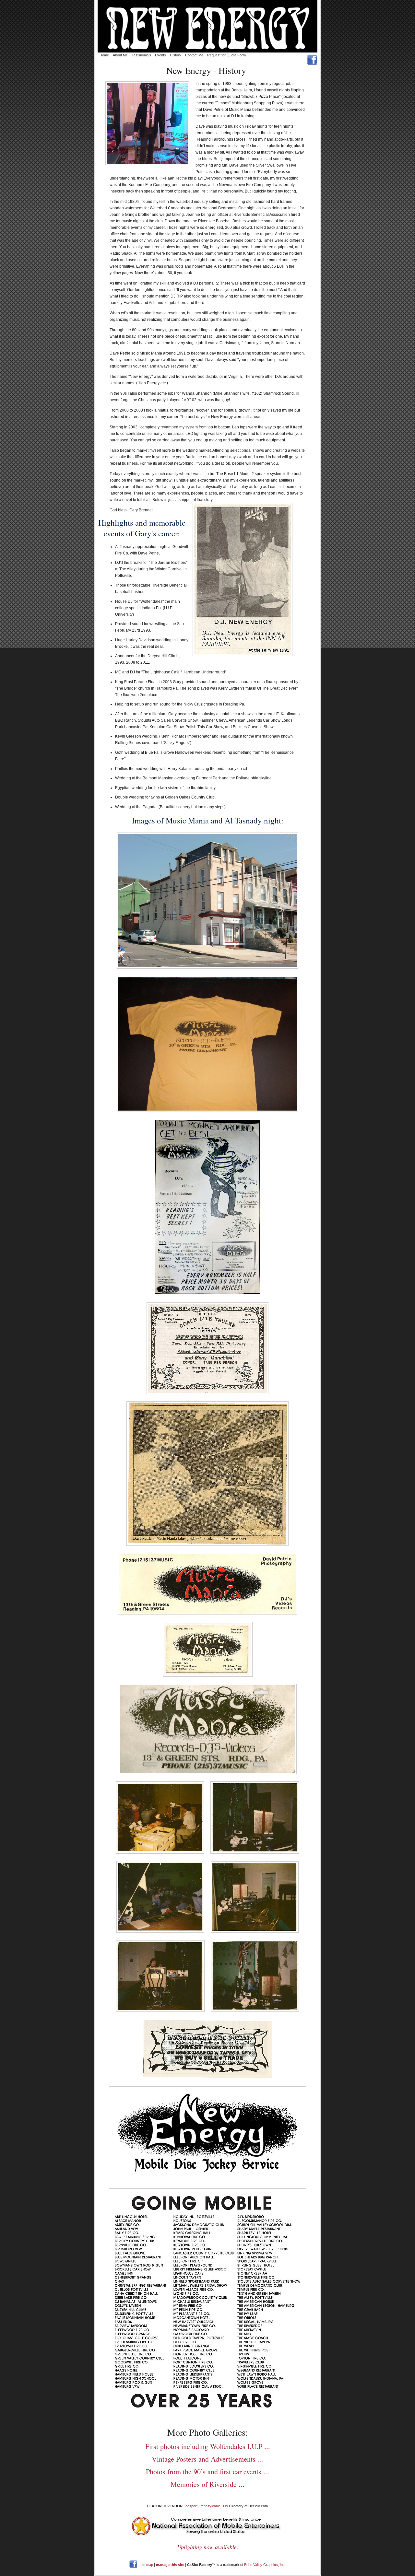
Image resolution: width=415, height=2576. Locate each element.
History (176, 55)
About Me (120, 55)
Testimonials (141, 55)
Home (104, 55)
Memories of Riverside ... (207, 2484)
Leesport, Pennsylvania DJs (206, 2506)
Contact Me (194, 55)
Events (160, 55)
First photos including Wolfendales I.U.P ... (208, 2446)
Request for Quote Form (226, 55)
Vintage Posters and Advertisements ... (207, 2459)
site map (146, 2564)
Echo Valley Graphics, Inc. (265, 2564)
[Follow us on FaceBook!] (134, 2564)
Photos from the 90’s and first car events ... (207, 2471)
